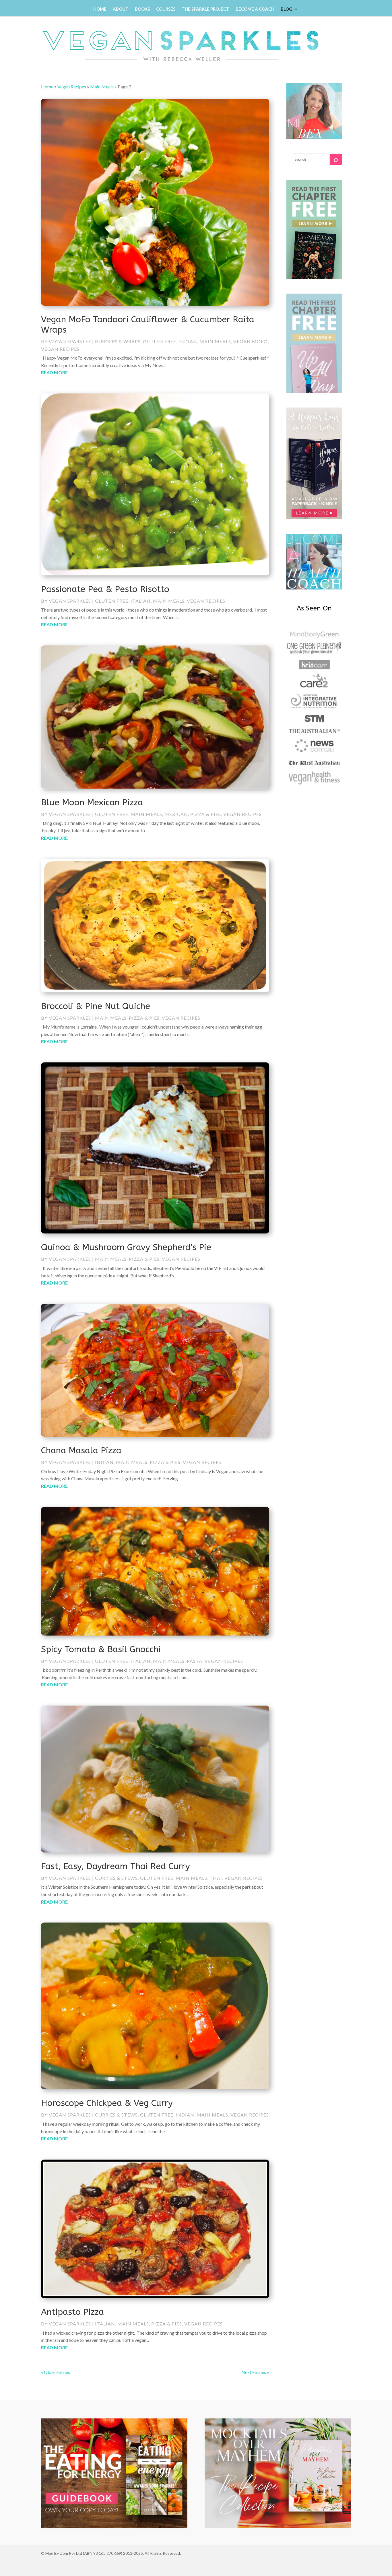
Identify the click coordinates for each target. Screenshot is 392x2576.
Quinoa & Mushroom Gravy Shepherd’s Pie (126, 1247)
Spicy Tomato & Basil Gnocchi (101, 1649)
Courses (166, 9)
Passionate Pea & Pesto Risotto (105, 589)
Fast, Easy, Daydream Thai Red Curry (116, 1866)
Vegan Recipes (72, 87)
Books (142, 9)
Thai (216, 1878)
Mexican (176, 814)
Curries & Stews (116, 1878)
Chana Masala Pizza (81, 1450)
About (121, 9)
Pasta (195, 1661)
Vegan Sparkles (70, 341)
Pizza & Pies (206, 814)
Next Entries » (255, 2372)
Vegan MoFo (251, 341)
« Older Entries (56, 2372)
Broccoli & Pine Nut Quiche (96, 1006)
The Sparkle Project (205, 9)
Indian (188, 341)
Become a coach (255, 9)
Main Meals (102, 87)
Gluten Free (160, 341)
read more (54, 372)
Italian (141, 601)
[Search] (336, 159)
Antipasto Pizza (72, 2312)
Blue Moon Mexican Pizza (92, 802)
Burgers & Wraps (118, 341)
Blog (287, 9)
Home (100, 9)
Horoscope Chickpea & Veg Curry (107, 2103)
